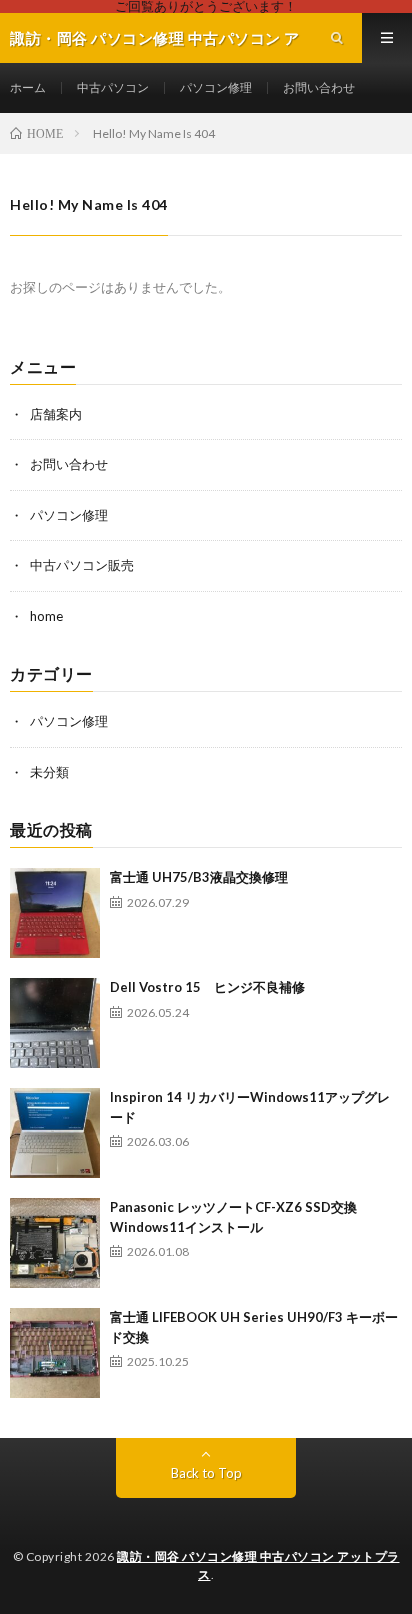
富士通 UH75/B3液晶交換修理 (199, 877)
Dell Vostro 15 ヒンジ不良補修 (207, 987)
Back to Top (206, 1473)
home (46, 616)
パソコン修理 (216, 87)
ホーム (28, 87)
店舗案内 (56, 414)
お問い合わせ (319, 87)
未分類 (49, 772)
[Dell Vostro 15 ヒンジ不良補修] (55, 1023)
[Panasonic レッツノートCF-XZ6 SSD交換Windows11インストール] (55, 1243)
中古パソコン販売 (82, 565)
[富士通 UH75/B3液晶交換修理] (55, 913)
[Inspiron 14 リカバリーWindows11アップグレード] (55, 1133)
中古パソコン (113, 87)
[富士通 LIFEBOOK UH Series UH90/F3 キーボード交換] (55, 1353)
